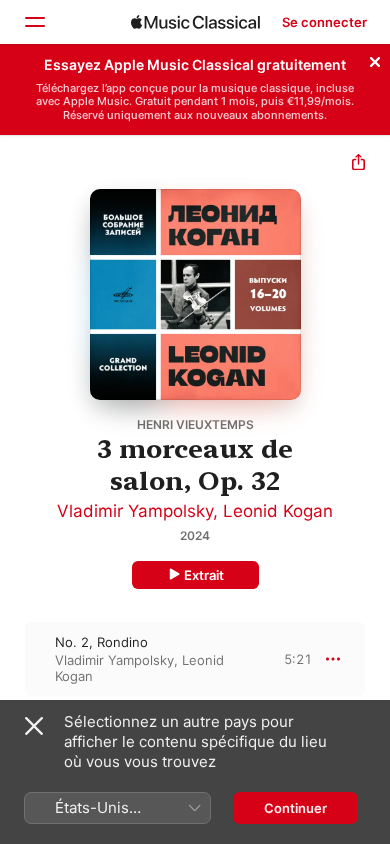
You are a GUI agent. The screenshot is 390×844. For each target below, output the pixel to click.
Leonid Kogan (278, 511)
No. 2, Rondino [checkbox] (101, 642)
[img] (195, 22)
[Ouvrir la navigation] (34, 22)
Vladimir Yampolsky (135, 511)
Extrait (204, 575)
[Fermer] (375, 59)
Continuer (295, 808)
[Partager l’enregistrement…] (358, 164)
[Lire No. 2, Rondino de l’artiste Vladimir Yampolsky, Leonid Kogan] (13, 659)
